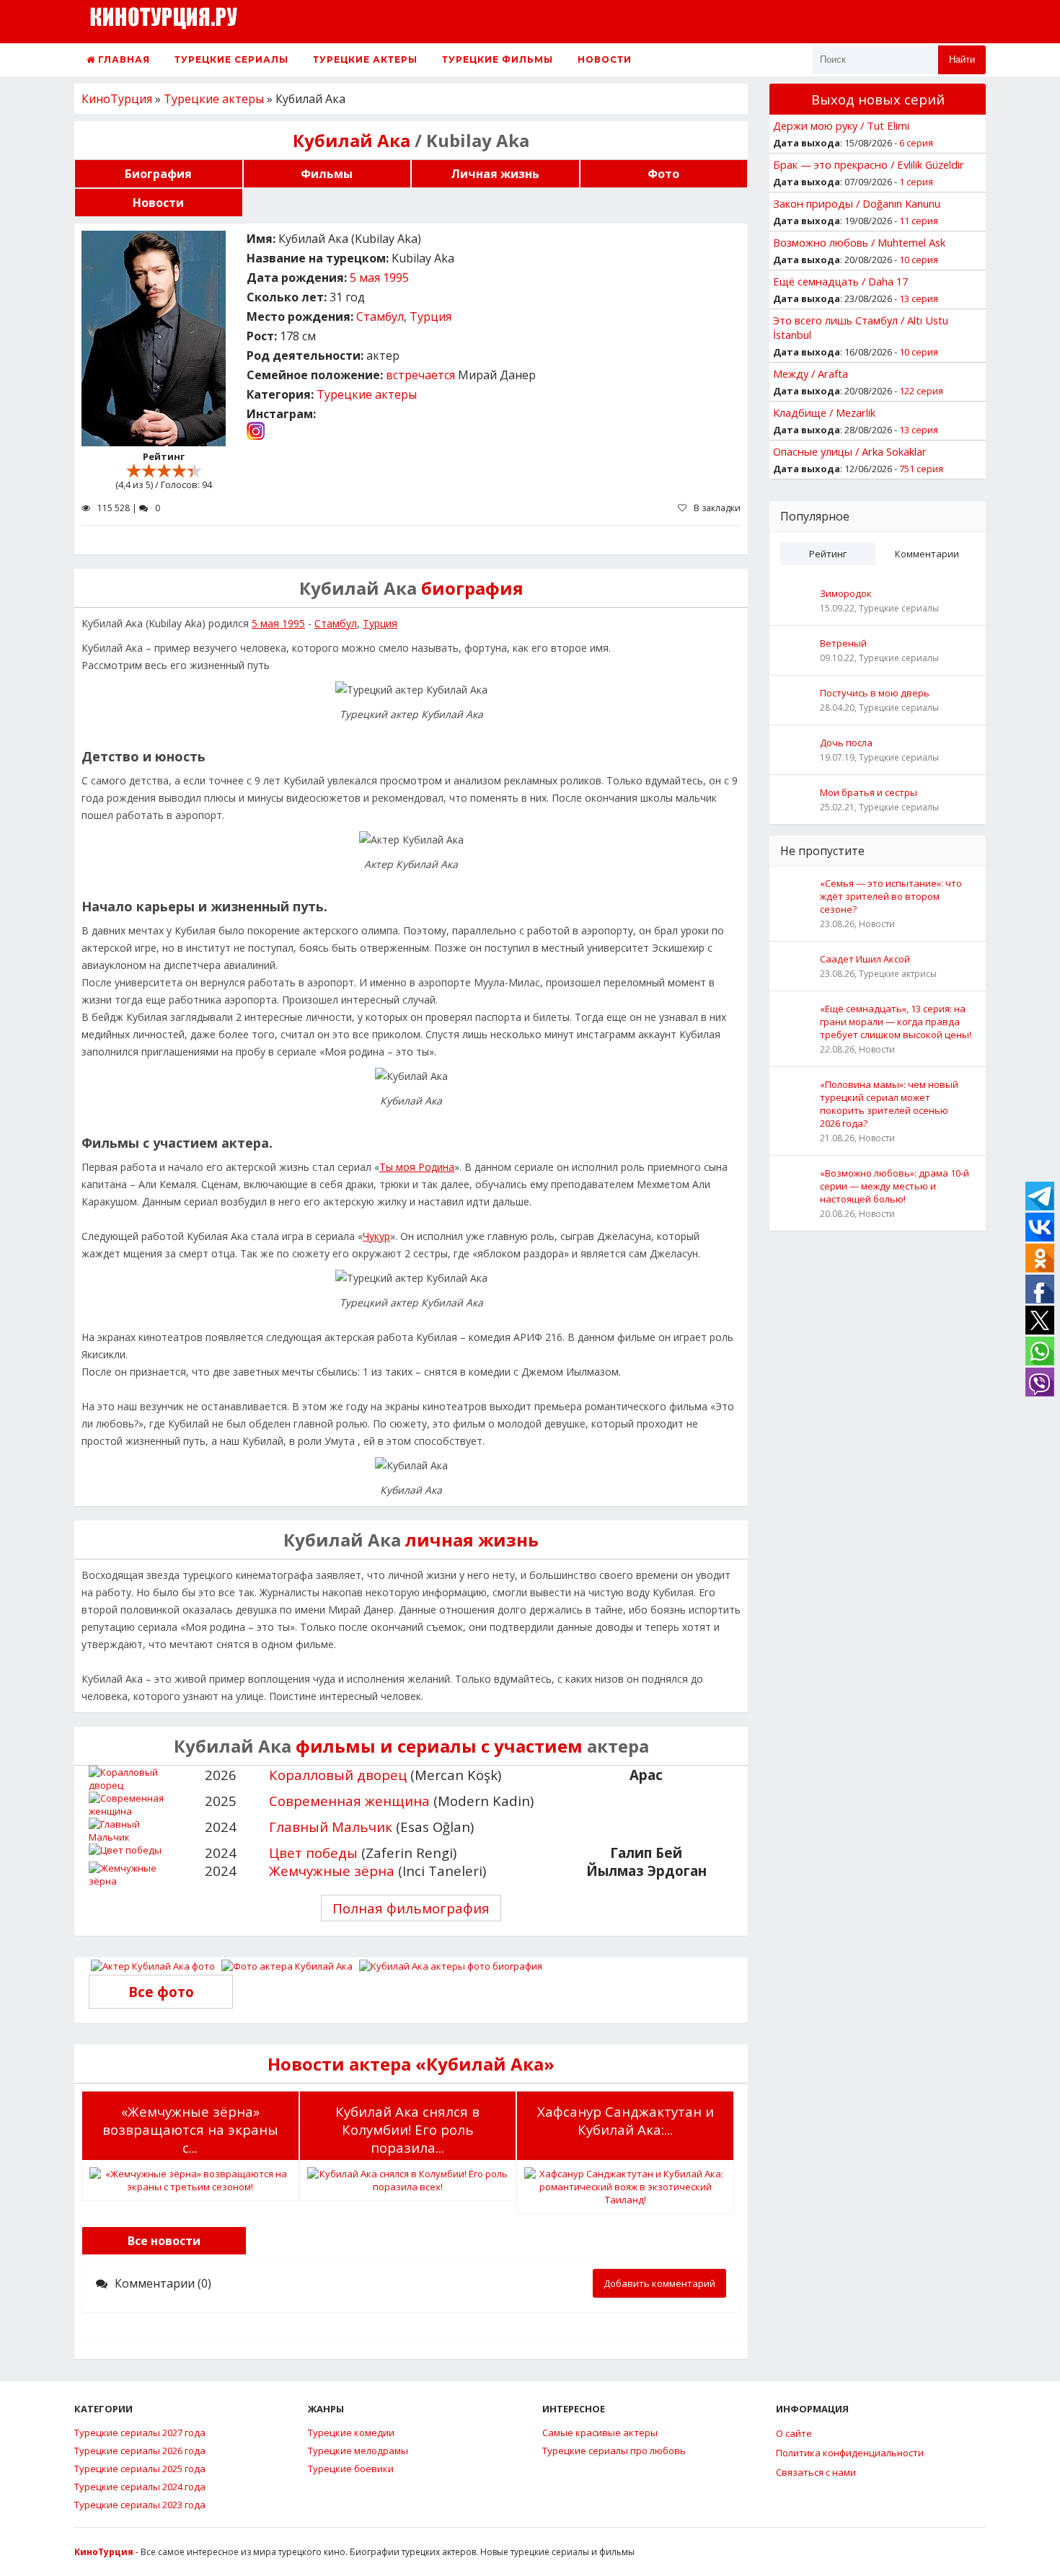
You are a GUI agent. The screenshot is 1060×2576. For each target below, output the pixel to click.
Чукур (376, 1236)
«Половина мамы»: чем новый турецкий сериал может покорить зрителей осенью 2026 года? (889, 1104)
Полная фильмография (411, 1908)
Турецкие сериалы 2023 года (140, 2505)
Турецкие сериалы (231, 59)
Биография (158, 174)
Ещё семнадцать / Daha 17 (840, 281)
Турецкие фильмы (498, 59)
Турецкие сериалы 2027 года (140, 2433)
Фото (663, 174)
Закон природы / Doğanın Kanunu (857, 203)
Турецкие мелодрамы (358, 2451)
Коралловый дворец (338, 1775)
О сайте (794, 2433)
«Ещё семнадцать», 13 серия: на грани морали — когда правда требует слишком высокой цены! (896, 1022)
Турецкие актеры (365, 59)
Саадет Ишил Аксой (865, 959)
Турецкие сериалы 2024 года (140, 2487)
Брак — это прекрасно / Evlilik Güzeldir (869, 164)
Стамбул (380, 317)
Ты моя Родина (417, 1167)
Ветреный (843, 643)
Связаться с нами (816, 2472)
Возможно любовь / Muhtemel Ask (859, 242)
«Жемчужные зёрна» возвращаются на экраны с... (190, 2129)
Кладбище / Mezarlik (824, 412)
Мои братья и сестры (869, 792)
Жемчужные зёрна (332, 1871)
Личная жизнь (495, 174)
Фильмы (327, 174)
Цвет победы (313, 1853)
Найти (962, 59)
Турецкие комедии (351, 2433)
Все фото (161, 1992)
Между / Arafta (811, 373)
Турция (430, 317)
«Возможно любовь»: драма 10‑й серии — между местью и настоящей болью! (895, 1186)
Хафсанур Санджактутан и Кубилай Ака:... (626, 2120)
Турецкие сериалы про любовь (614, 2451)
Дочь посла (846, 743)
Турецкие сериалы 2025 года (140, 2469)
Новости (605, 59)
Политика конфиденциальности (850, 2453)
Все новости (164, 2241)
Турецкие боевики (351, 2469)
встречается (420, 375)
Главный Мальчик (331, 1827)
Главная (123, 59)
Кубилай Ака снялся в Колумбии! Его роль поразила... (407, 2129)
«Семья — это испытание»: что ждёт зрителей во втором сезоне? (891, 896)
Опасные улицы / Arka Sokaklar (850, 451)
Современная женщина (349, 1801)
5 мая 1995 (379, 278)
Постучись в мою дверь (875, 693)
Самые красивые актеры (600, 2433)
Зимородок (846, 593)
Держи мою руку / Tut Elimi (841, 125)
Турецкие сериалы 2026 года (140, 2451)
